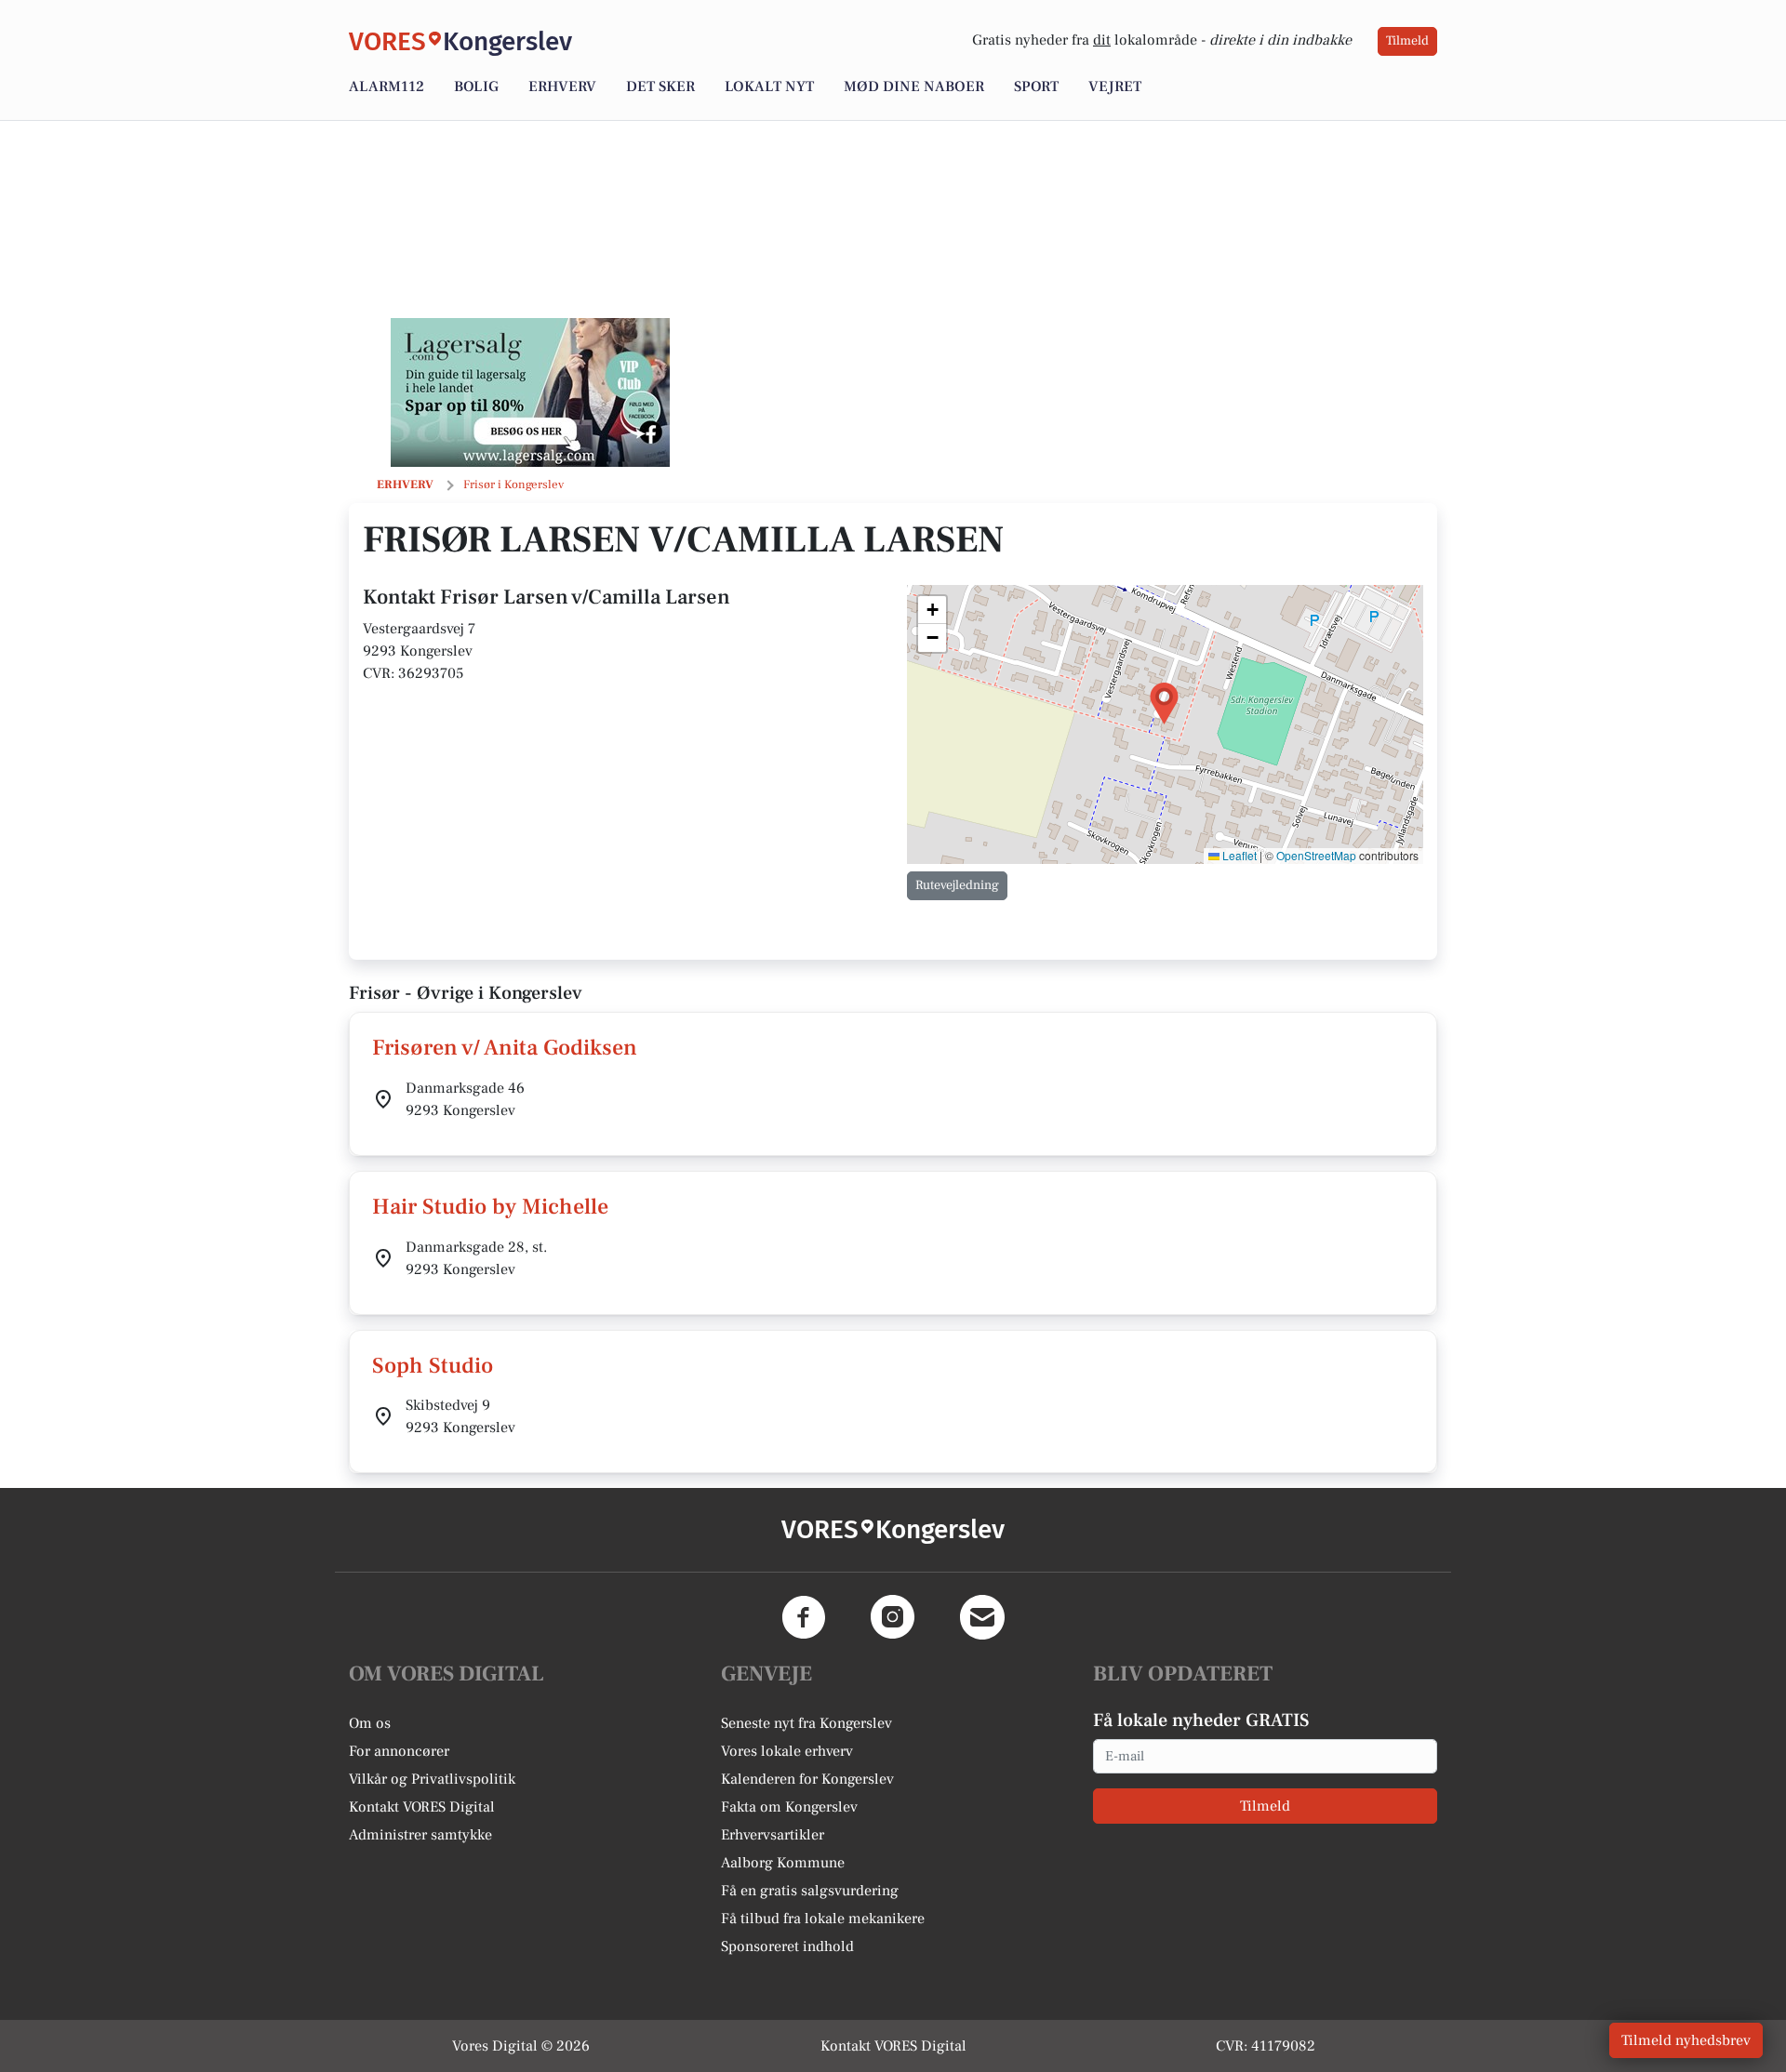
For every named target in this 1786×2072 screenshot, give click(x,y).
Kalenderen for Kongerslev (807, 1779)
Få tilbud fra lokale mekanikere (823, 1919)
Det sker (660, 86)
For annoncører (399, 1751)
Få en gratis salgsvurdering (810, 1891)
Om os (370, 1723)
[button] (1164, 704)
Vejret (1115, 86)
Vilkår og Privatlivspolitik (432, 1779)
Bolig (476, 86)
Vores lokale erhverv (787, 1751)
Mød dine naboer (914, 86)
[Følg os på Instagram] (893, 1617)
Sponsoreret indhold (787, 1946)
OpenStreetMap (1316, 855)
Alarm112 (387, 86)
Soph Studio (433, 1366)
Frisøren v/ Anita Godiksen (505, 1048)
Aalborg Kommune (783, 1863)
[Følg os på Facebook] (804, 1617)
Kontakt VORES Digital (422, 1807)
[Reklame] (530, 392)
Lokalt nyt (769, 86)
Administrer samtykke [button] (420, 1835)
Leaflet (1238, 855)
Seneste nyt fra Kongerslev (806, 1723)
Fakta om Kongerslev (789, 1807)
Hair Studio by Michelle (490, 1207)
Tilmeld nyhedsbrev (1686, 2040)
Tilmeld (1407, 41)
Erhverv (562, 86)
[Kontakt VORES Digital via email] (982, 1617)
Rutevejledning (957, 885)
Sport (1036, 86)
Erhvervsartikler (773, 1835)
